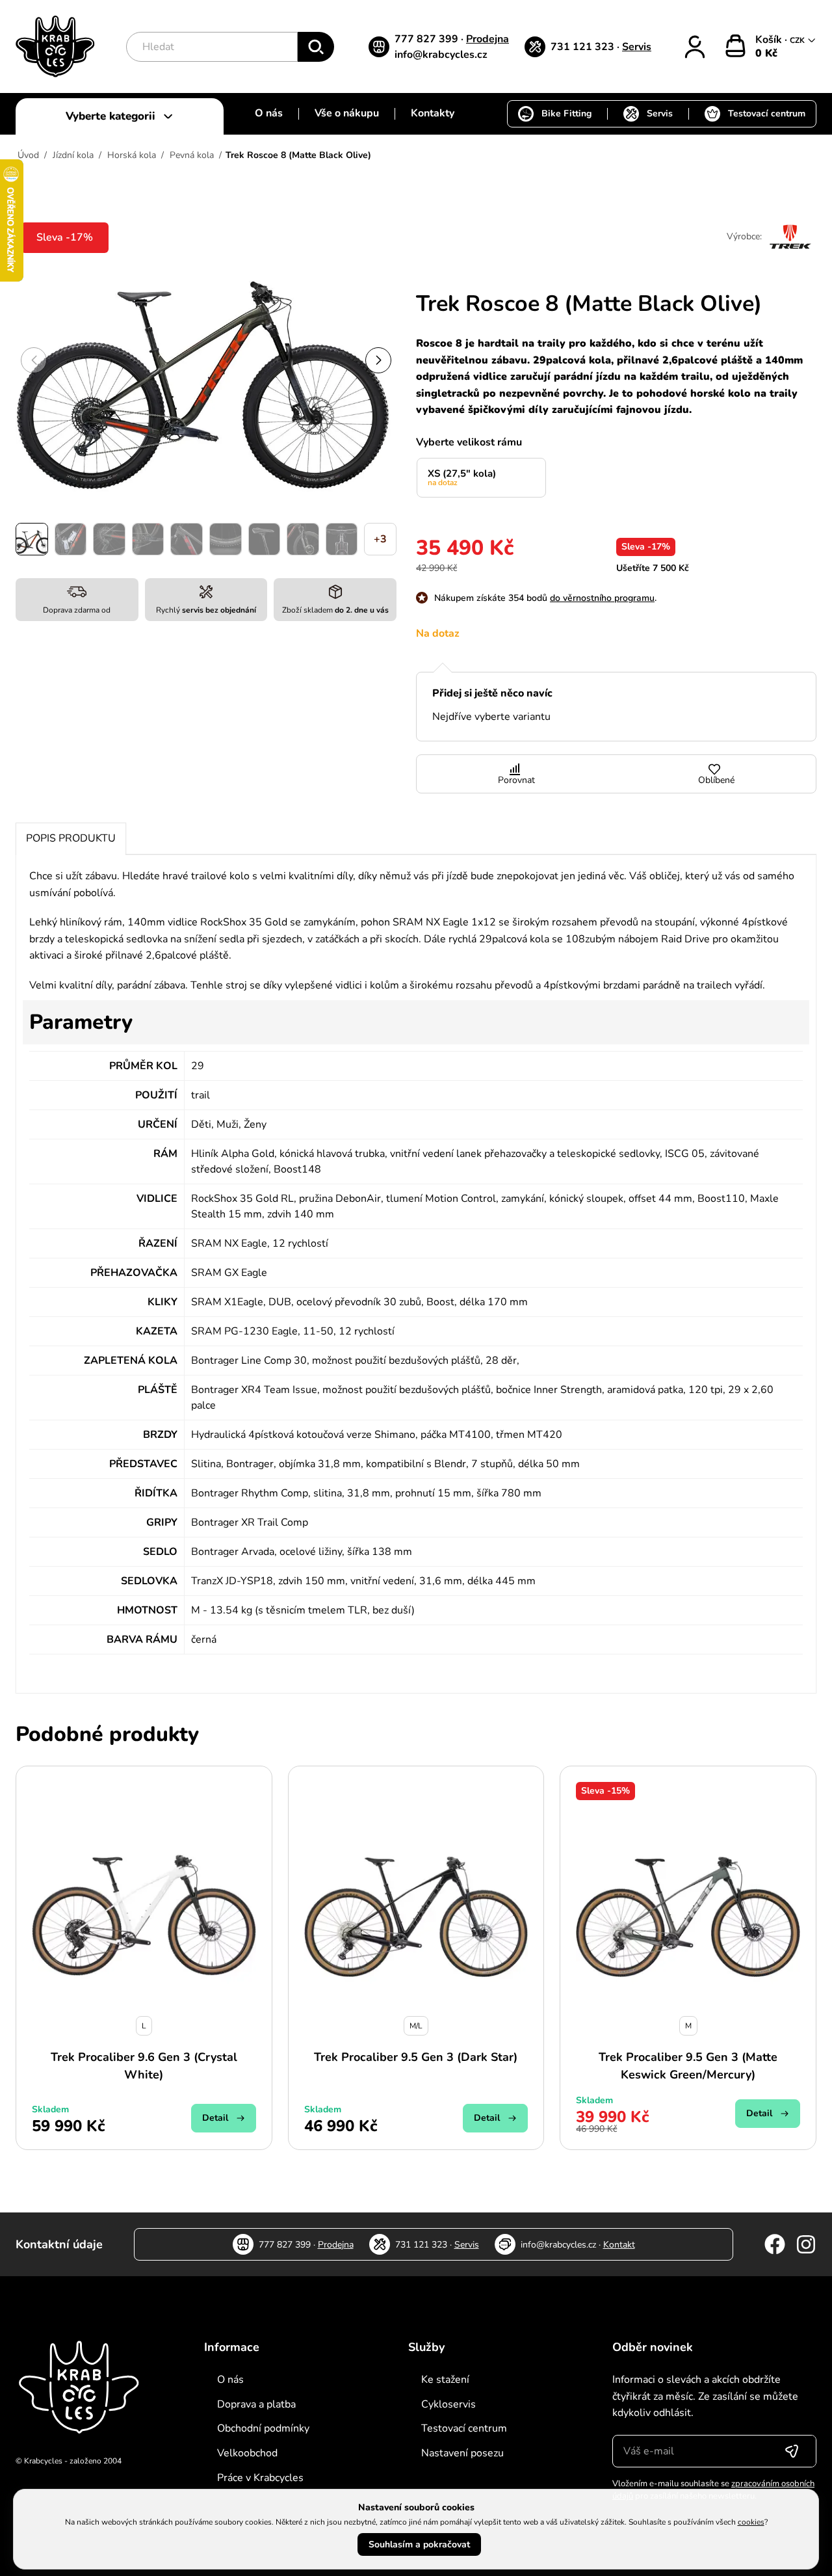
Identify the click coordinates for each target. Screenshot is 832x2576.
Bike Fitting (566, 113)
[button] (378, 360)
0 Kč (766, 53)
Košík (770, 40)
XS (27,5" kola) (462, 477)
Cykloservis (448, 2404)
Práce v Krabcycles (260, 2478)
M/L (416, 2026)
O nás (269, 113)
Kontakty (433, 113)
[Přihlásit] (695, 47)
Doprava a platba (256, 2404)
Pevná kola (192, 155)
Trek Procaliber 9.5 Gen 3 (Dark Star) (416, 2057)
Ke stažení (445, 2380)
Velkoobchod (247, 2453)
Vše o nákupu (347, 113)
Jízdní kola (73, 155)
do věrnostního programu (602, 598)
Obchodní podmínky (263, 2428)
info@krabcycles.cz (441, 55)
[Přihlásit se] (792, 2451)
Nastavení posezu (462, 2453)
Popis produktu (71, 838)
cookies (751, 2522)
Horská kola (132, 155)
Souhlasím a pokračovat (419, 2544)
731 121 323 (584, 47)
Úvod (28, 155)
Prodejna (487, 39)
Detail (215, 2118)
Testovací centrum (767, 113)
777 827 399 (428, 39)
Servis (637, 47)
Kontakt (619, 2245)
